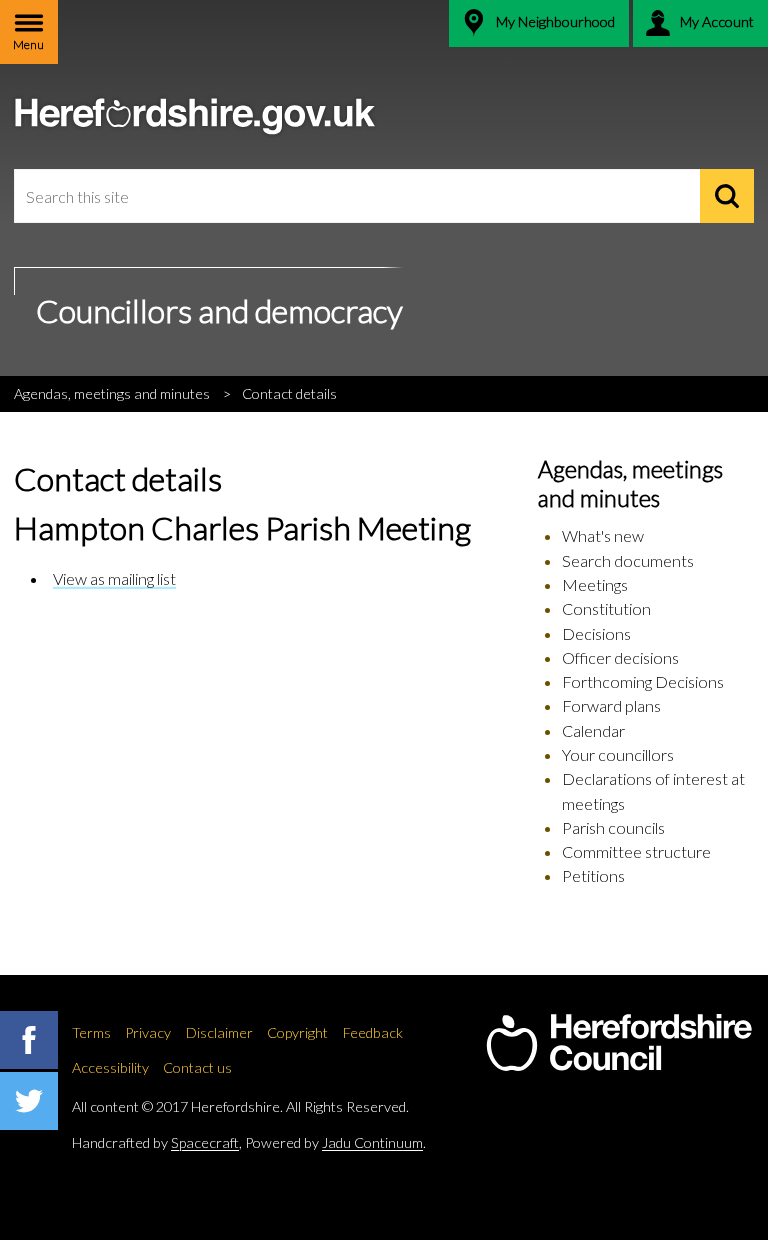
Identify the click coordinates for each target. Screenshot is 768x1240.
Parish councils (613, 827)
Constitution (606, 608)
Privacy (148, 1032)
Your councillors (618, 754)
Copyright (297, 1032)
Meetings (595, 584)
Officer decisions (620, 657)
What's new (603, 535)
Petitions (593, 875)
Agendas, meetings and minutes (112, 393)
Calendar (593, 730)
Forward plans (611, 705)
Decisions (596, 633)
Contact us (197, 1067)
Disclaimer (219, 1032)
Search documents (628, 560)
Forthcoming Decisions (643, 681)
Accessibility (110, 1067)
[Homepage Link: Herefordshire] (619, 1042)
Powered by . (335, 1142)
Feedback (373, 1032)
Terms (91, 1032)
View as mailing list (114, 578)
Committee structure (636, 851)
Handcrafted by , (157, 1142)
